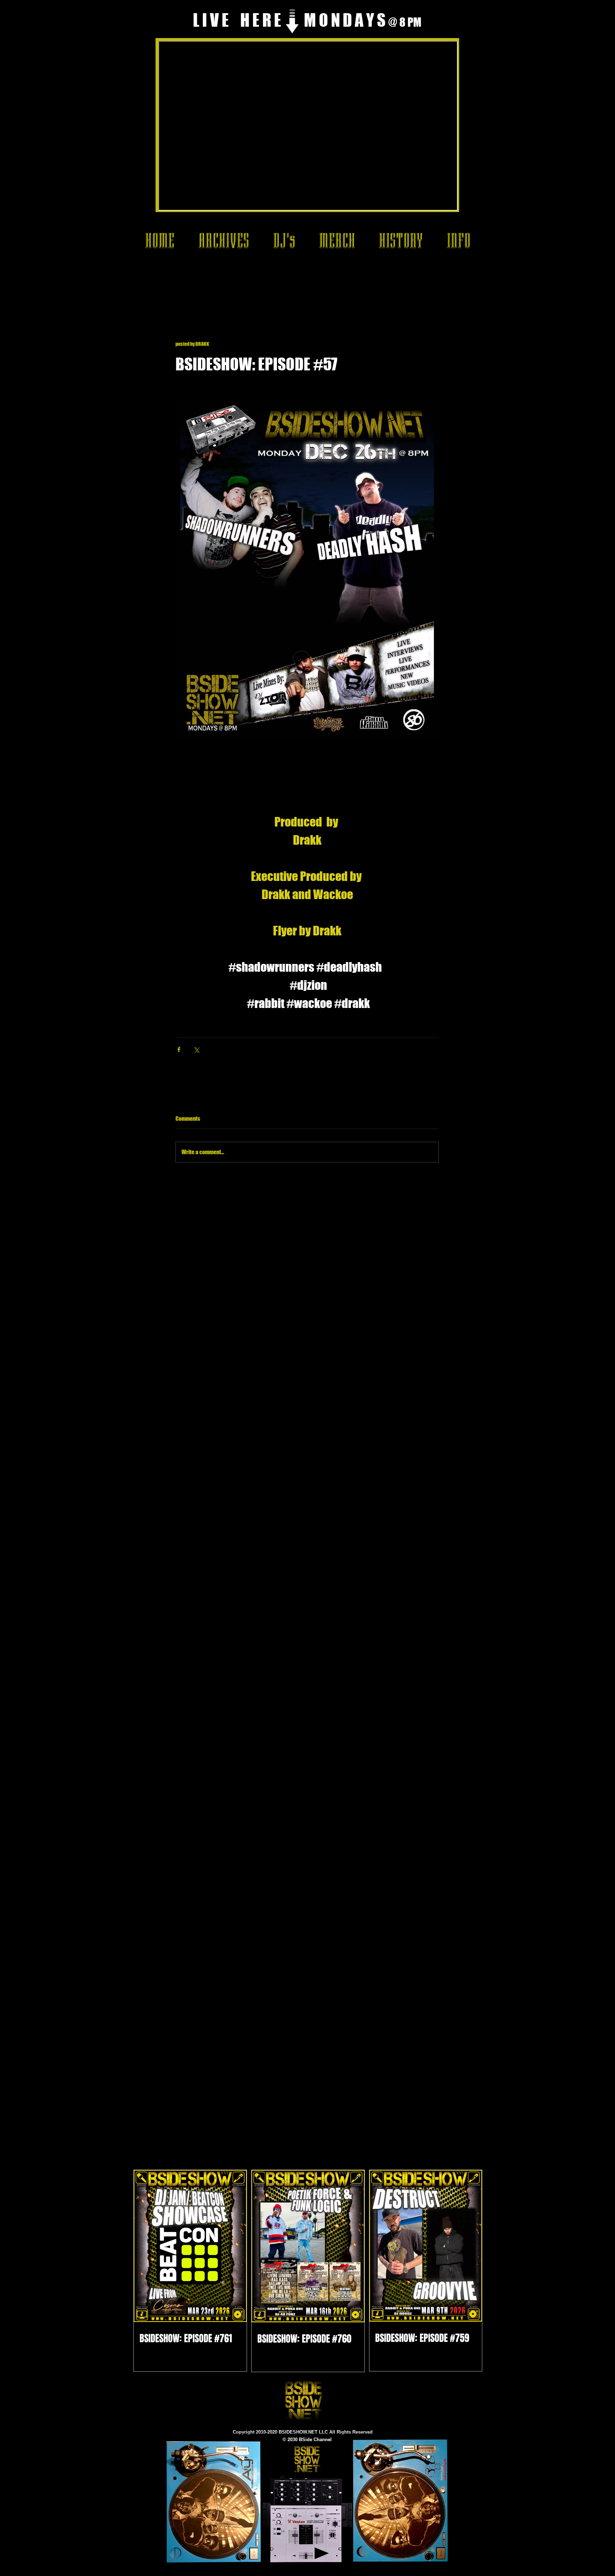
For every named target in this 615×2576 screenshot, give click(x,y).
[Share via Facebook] (179, 1049)
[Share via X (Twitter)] (196, 1049)
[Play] (322, 2553)
